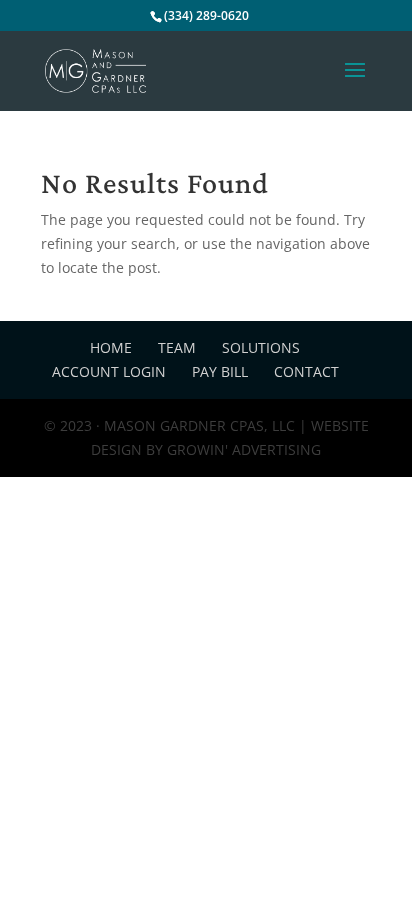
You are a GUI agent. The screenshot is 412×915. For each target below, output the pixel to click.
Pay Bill (220, 371)
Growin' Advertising (242, 449)
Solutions (261, 347)
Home (111, 347)
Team (177, 347)
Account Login (109, 371)
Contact (306, 371)
